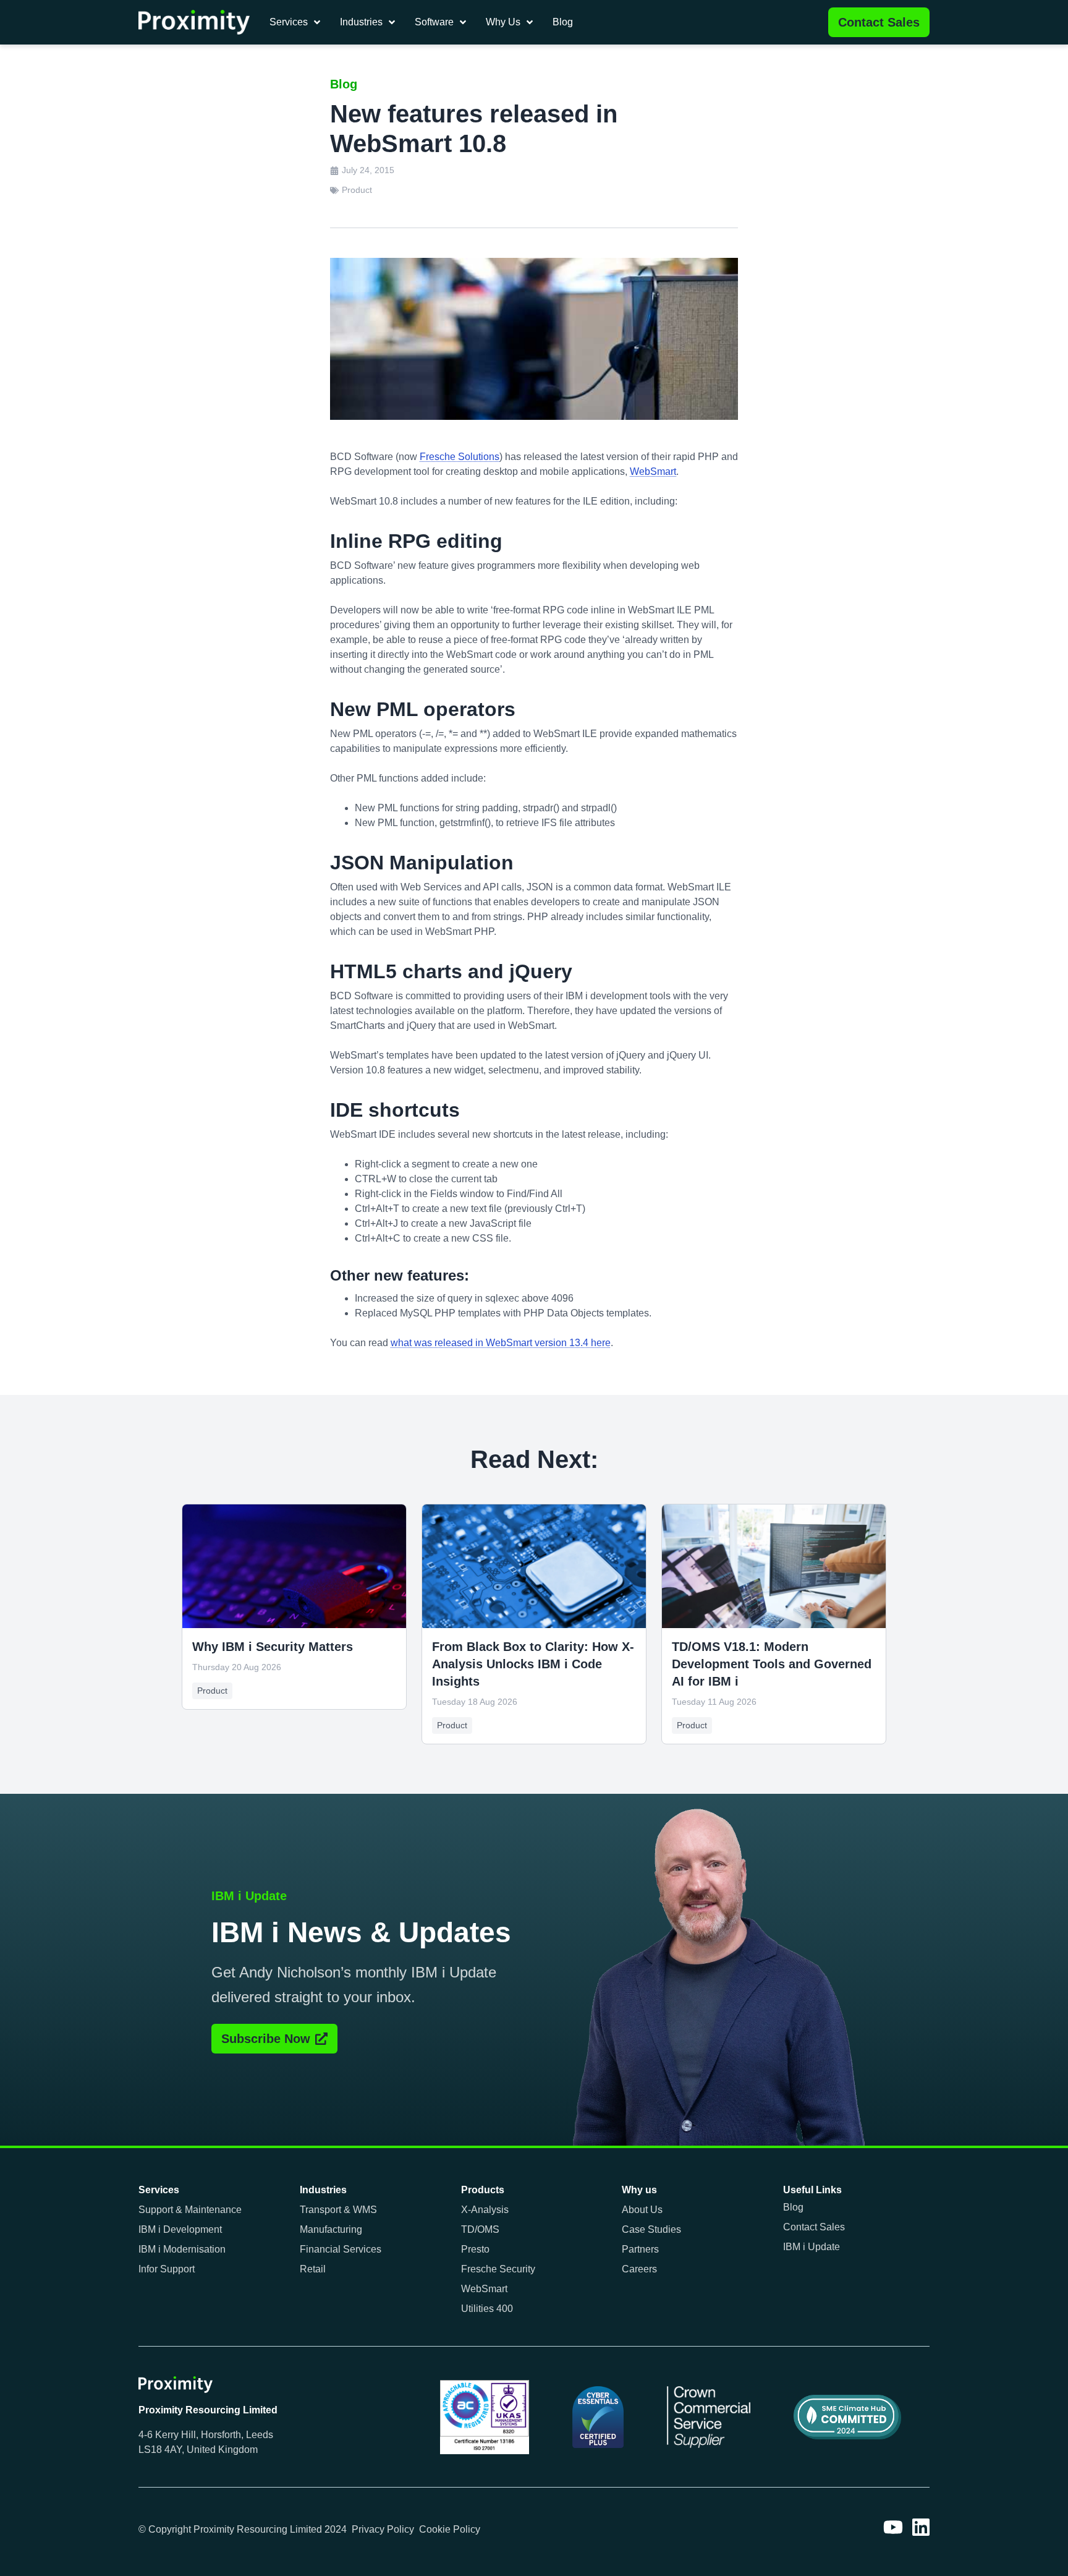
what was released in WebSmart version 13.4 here (501, 1343)
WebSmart (653, 471)
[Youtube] (893, 2527)
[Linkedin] (921, 2527)
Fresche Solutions (460, 457)
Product (357, 190)
